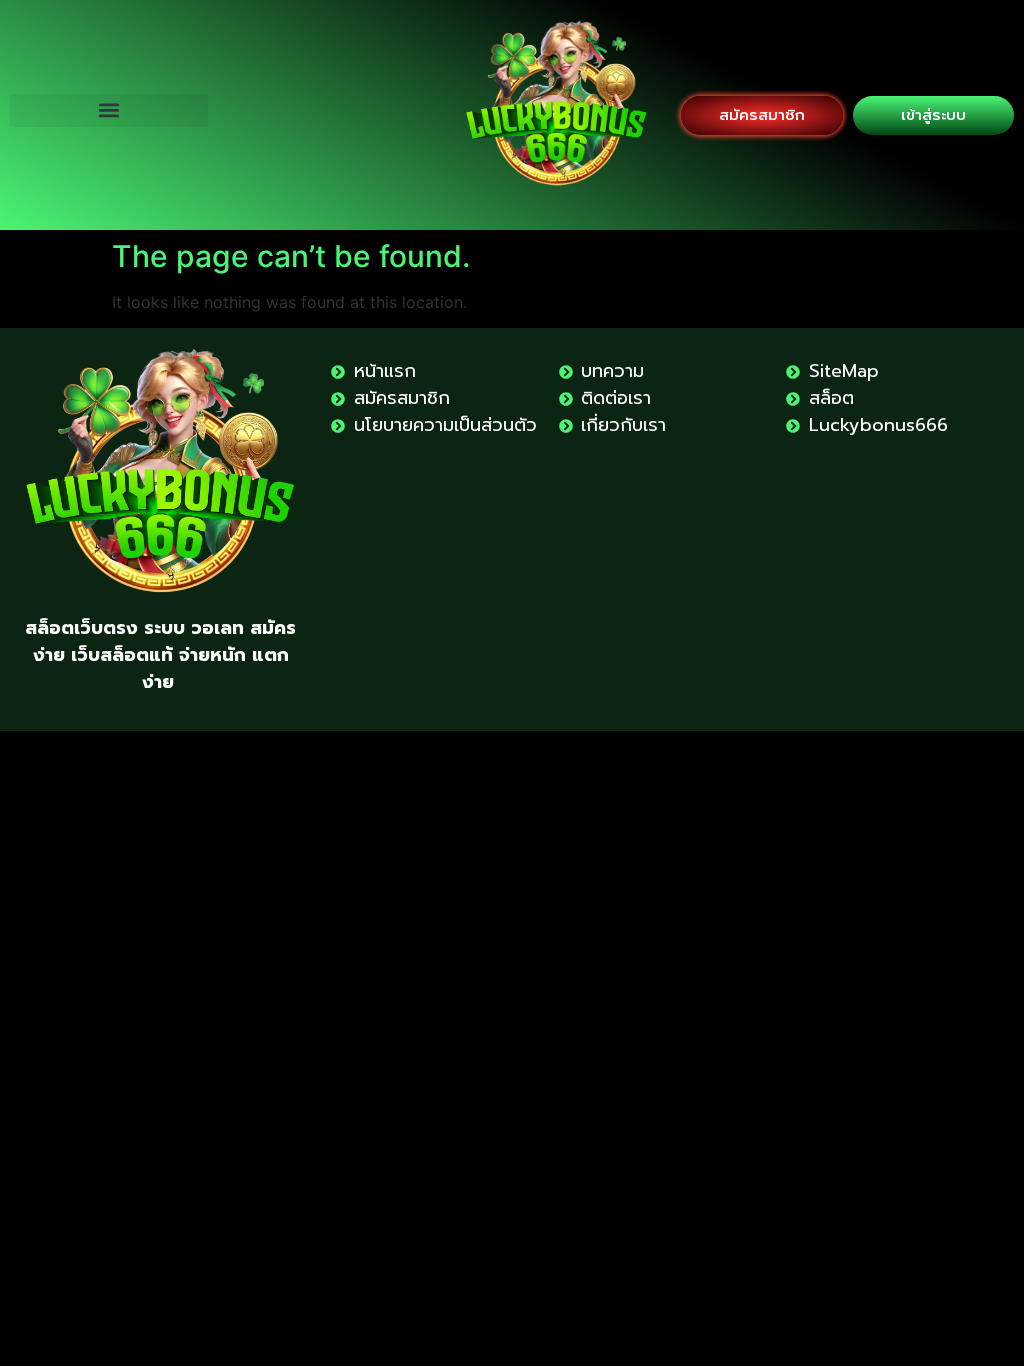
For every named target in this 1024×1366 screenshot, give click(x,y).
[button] (109, 110)
